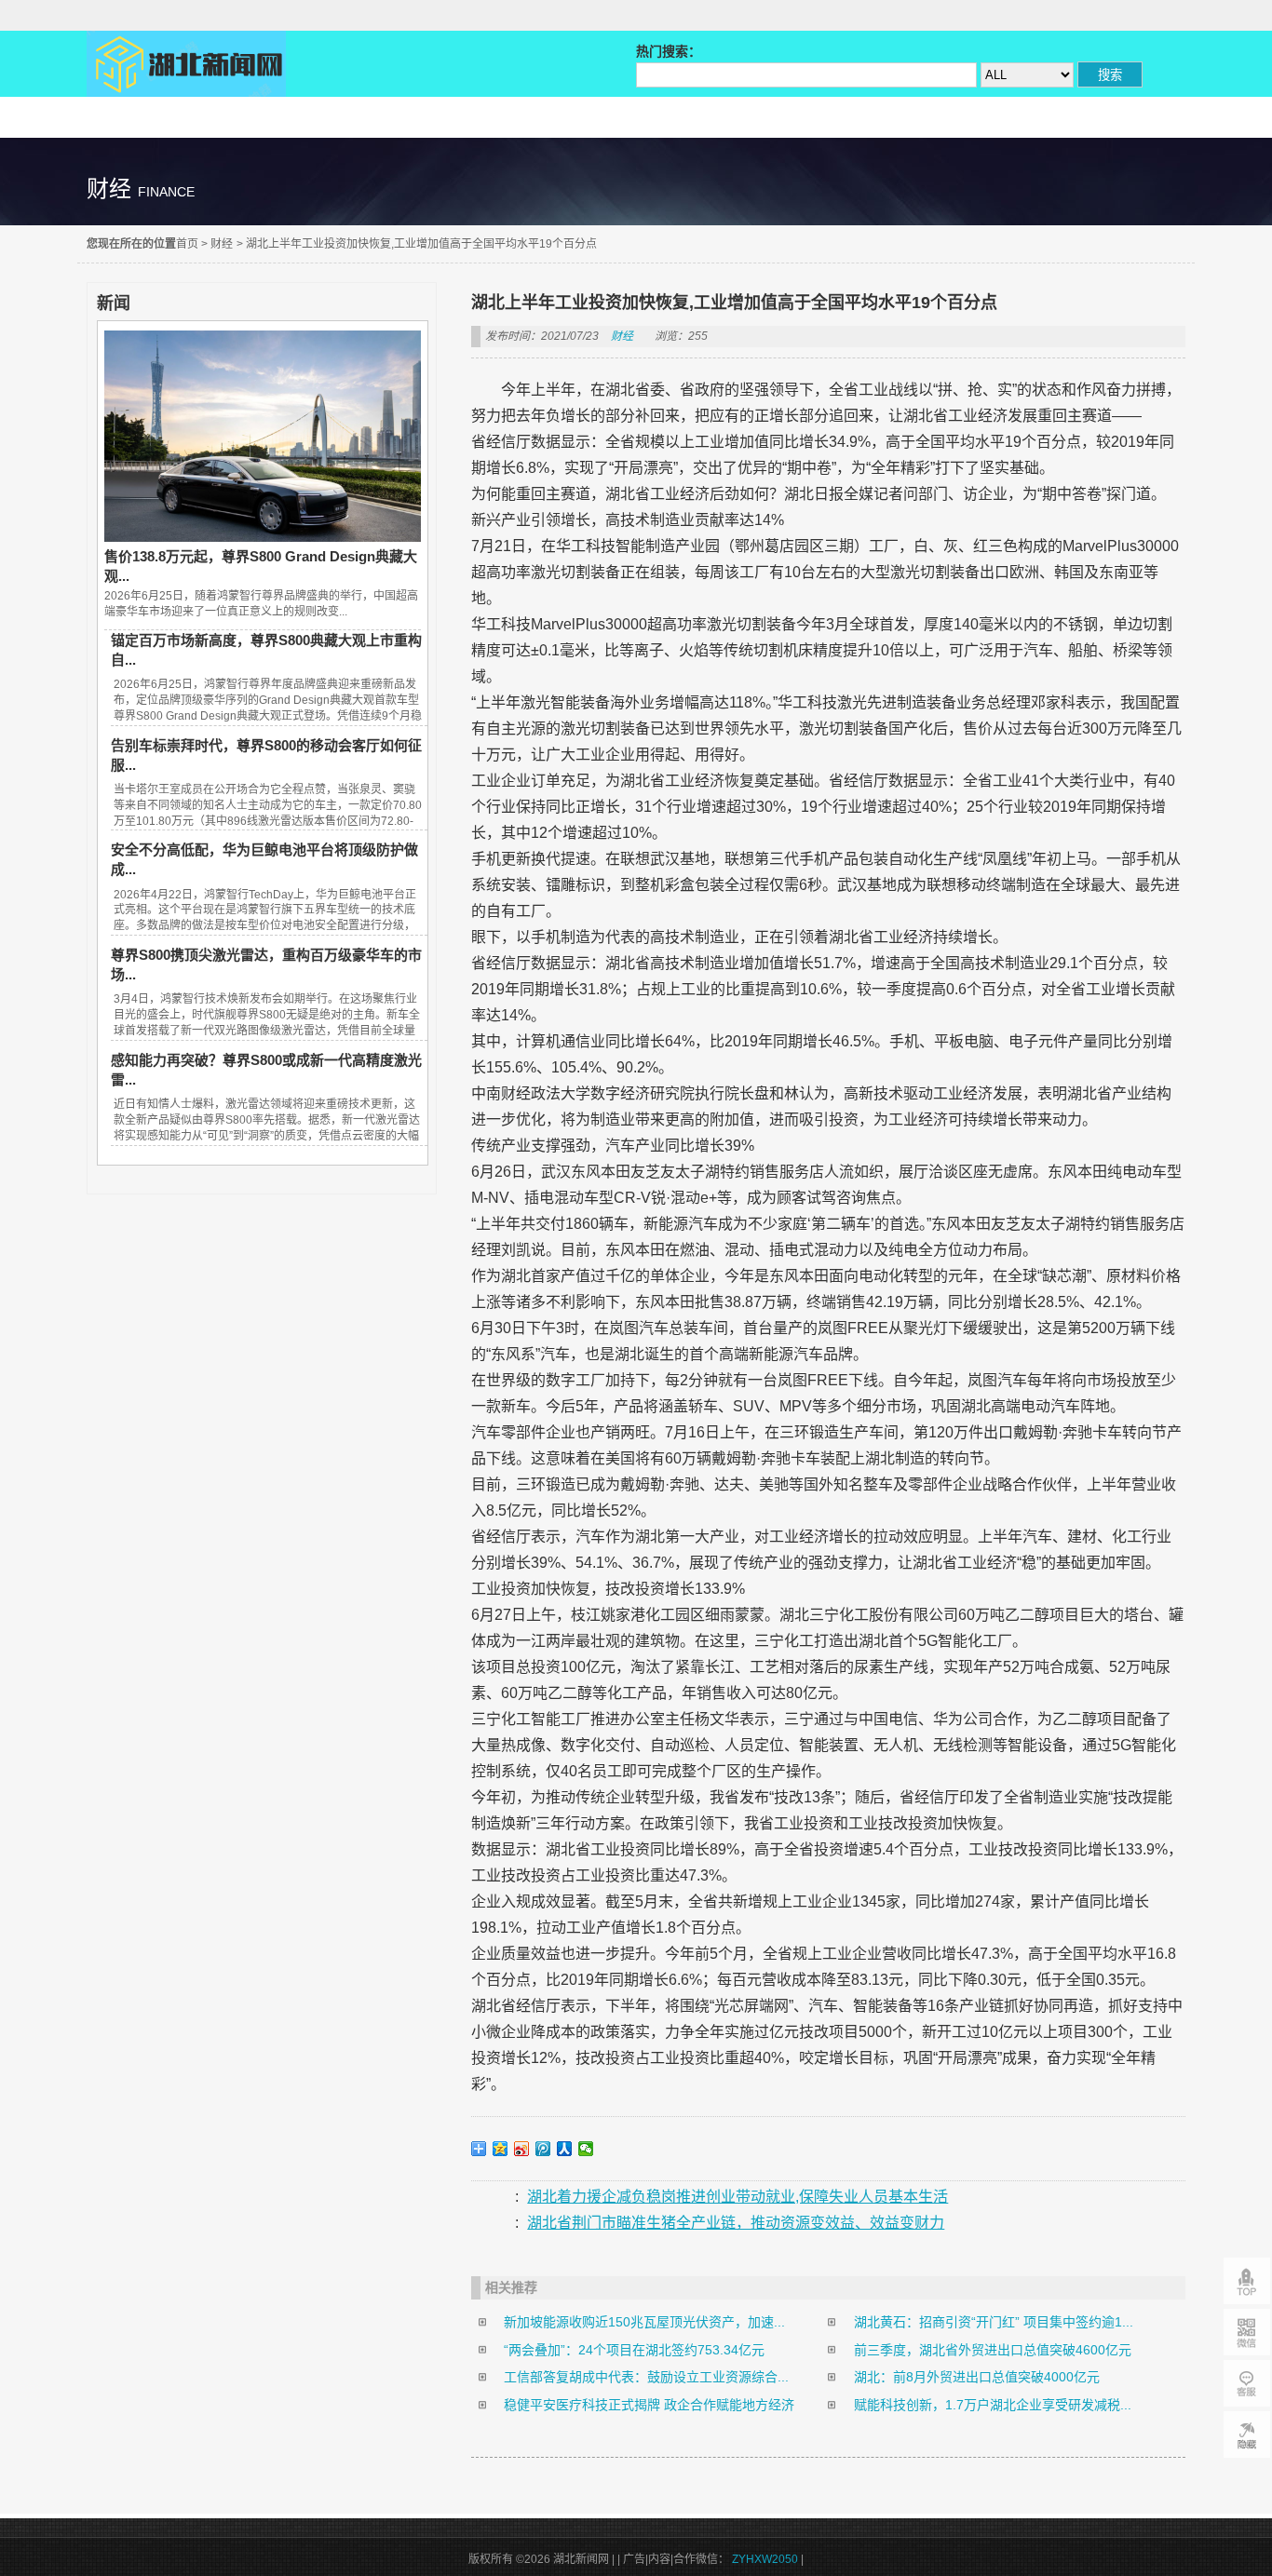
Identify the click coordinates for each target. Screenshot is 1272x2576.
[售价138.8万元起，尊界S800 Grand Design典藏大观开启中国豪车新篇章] (263, 537)
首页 (187, 244)
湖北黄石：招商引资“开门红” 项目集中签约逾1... (994, 2322)
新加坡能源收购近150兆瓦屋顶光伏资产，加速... (644, 2322)
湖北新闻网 (186, 64)
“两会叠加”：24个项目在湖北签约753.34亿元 (634, 2350)
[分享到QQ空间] (501, 2149)
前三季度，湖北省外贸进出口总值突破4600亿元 (993, 2350)
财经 (222, 244)
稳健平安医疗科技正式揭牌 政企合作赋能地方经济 (649, 2405)
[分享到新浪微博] (522, 2149)
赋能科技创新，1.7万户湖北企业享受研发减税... (993, 2405)
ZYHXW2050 (766, 2559)
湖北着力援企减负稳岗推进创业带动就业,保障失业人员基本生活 (737, 2197)
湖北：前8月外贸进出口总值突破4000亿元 (977, 2377)
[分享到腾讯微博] (543, 2149)
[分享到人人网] (565, 2149)
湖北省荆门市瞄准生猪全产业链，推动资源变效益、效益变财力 (736, 2223)
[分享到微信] (586, 2149)
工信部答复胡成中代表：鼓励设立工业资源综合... (646, 2377)
